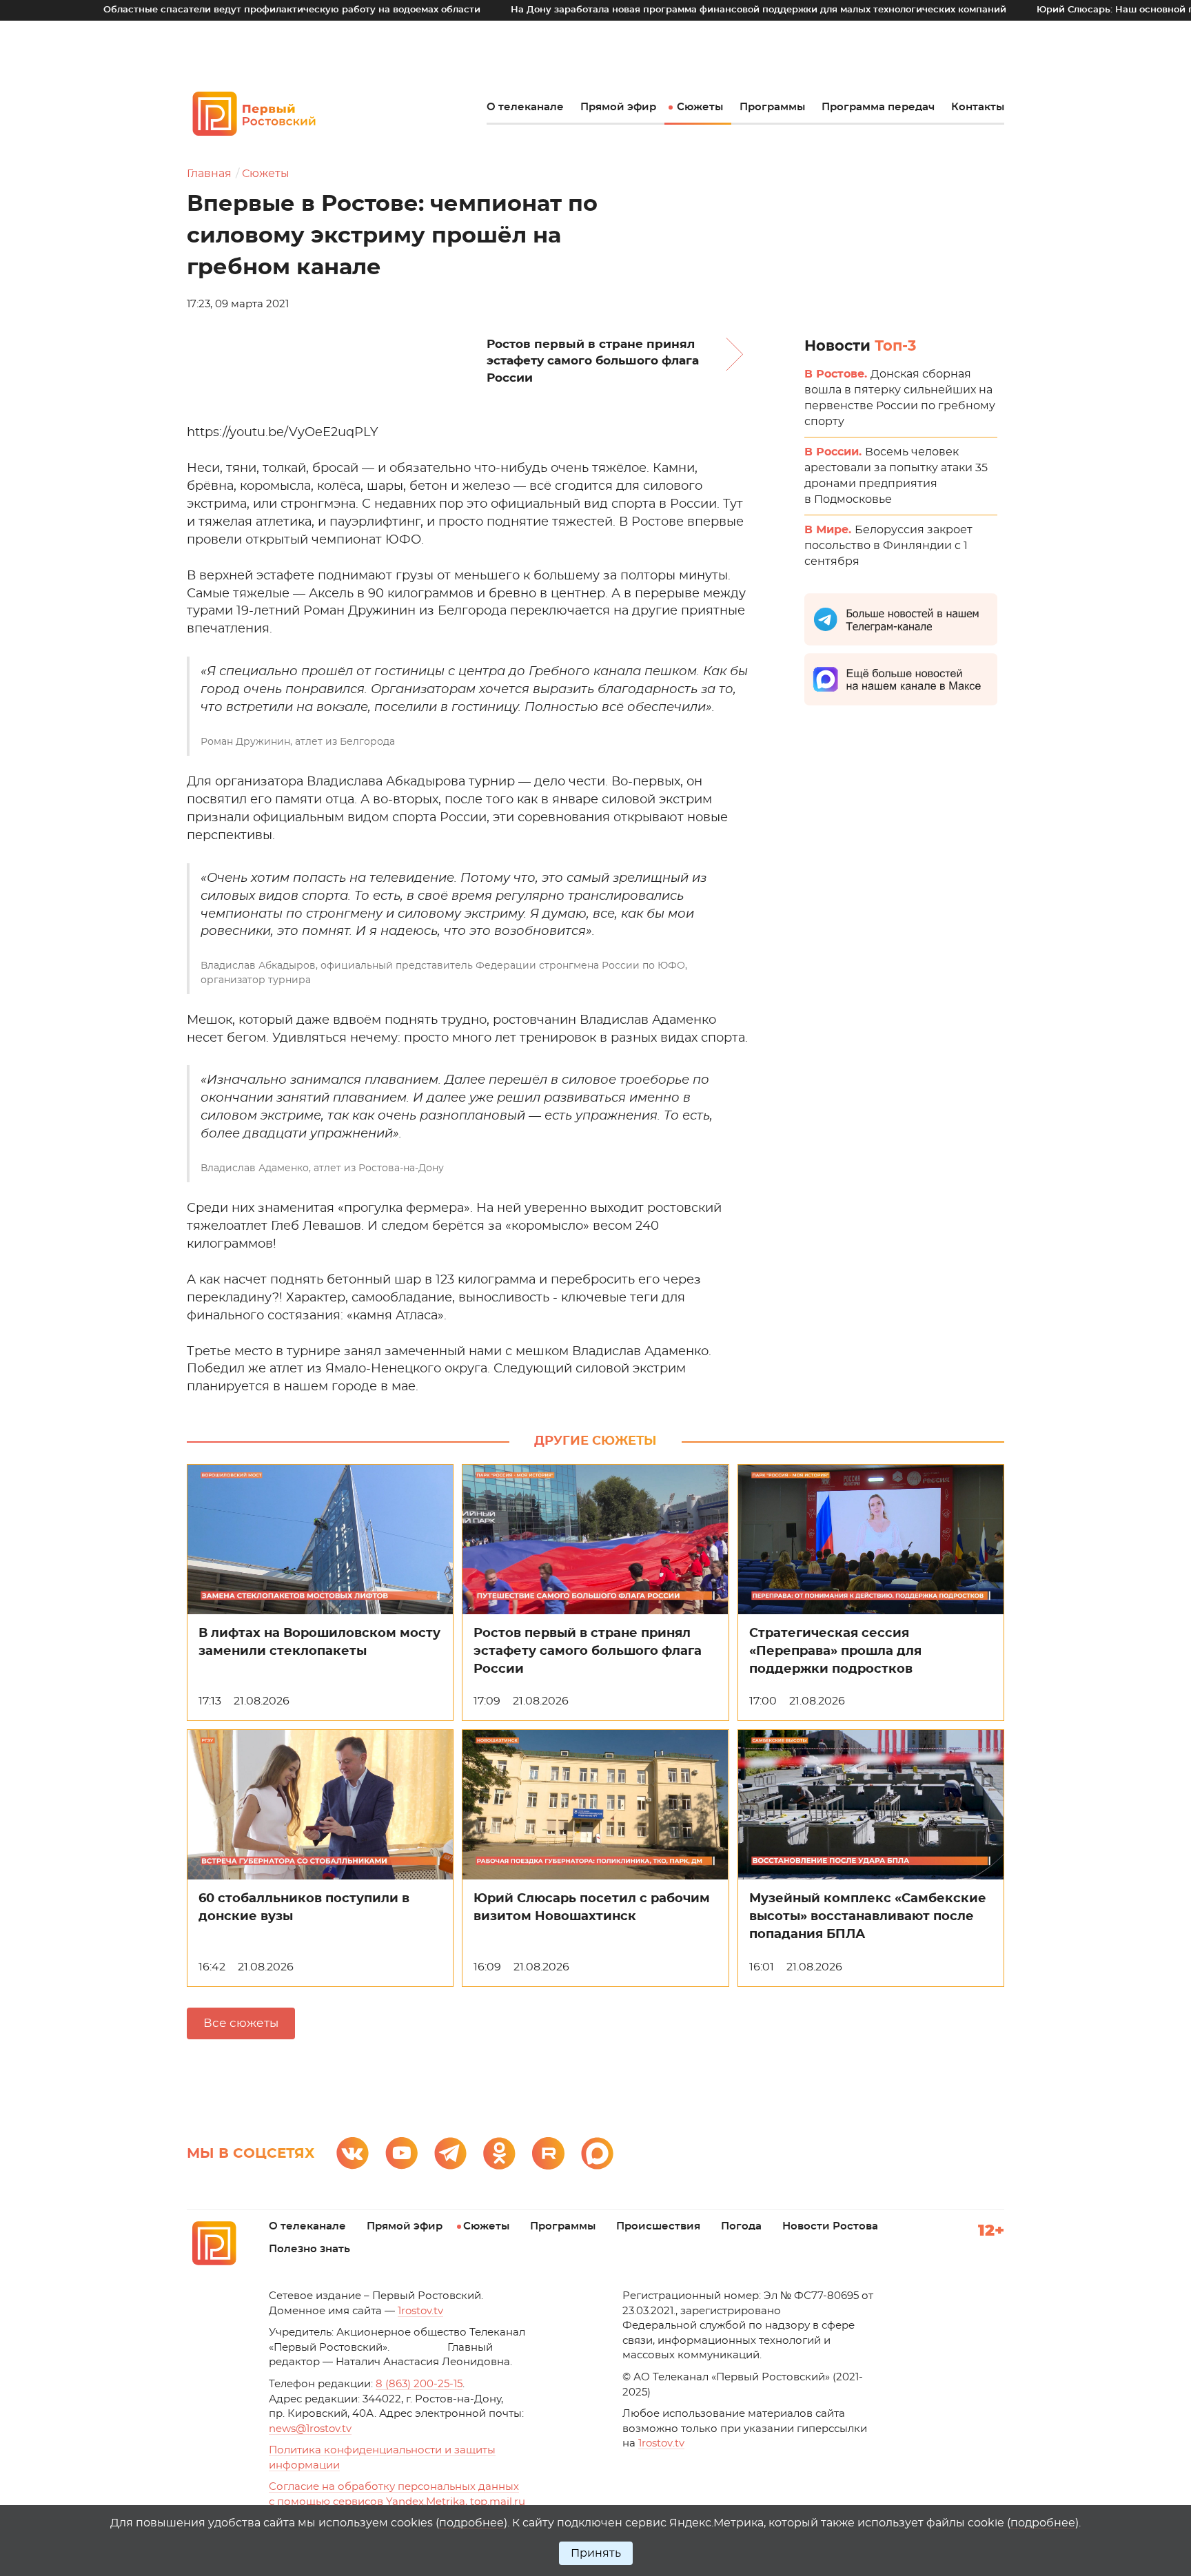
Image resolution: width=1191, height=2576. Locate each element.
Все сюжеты (241, 2023)
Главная (209, 174)
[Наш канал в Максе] (597, 2153)
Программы (772, 107)
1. (661, 2443)
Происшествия (658, 2226)
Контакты (978, 107)
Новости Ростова (830, 2226)
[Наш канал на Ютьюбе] (401, 2153)
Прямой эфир (618, 107)
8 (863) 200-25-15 (419, 2384)
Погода (741, 2226)
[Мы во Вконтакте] (353, 2153)
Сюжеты (700, 107)
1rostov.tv (420, 2311)
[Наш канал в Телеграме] (450, 2153)
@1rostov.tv (310, 2429)
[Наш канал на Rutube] (548, 2153)
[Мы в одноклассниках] (499, 2153)
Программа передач (878, 107)
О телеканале (525, 107)
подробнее (471, 2523)
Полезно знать (309, 2249)
